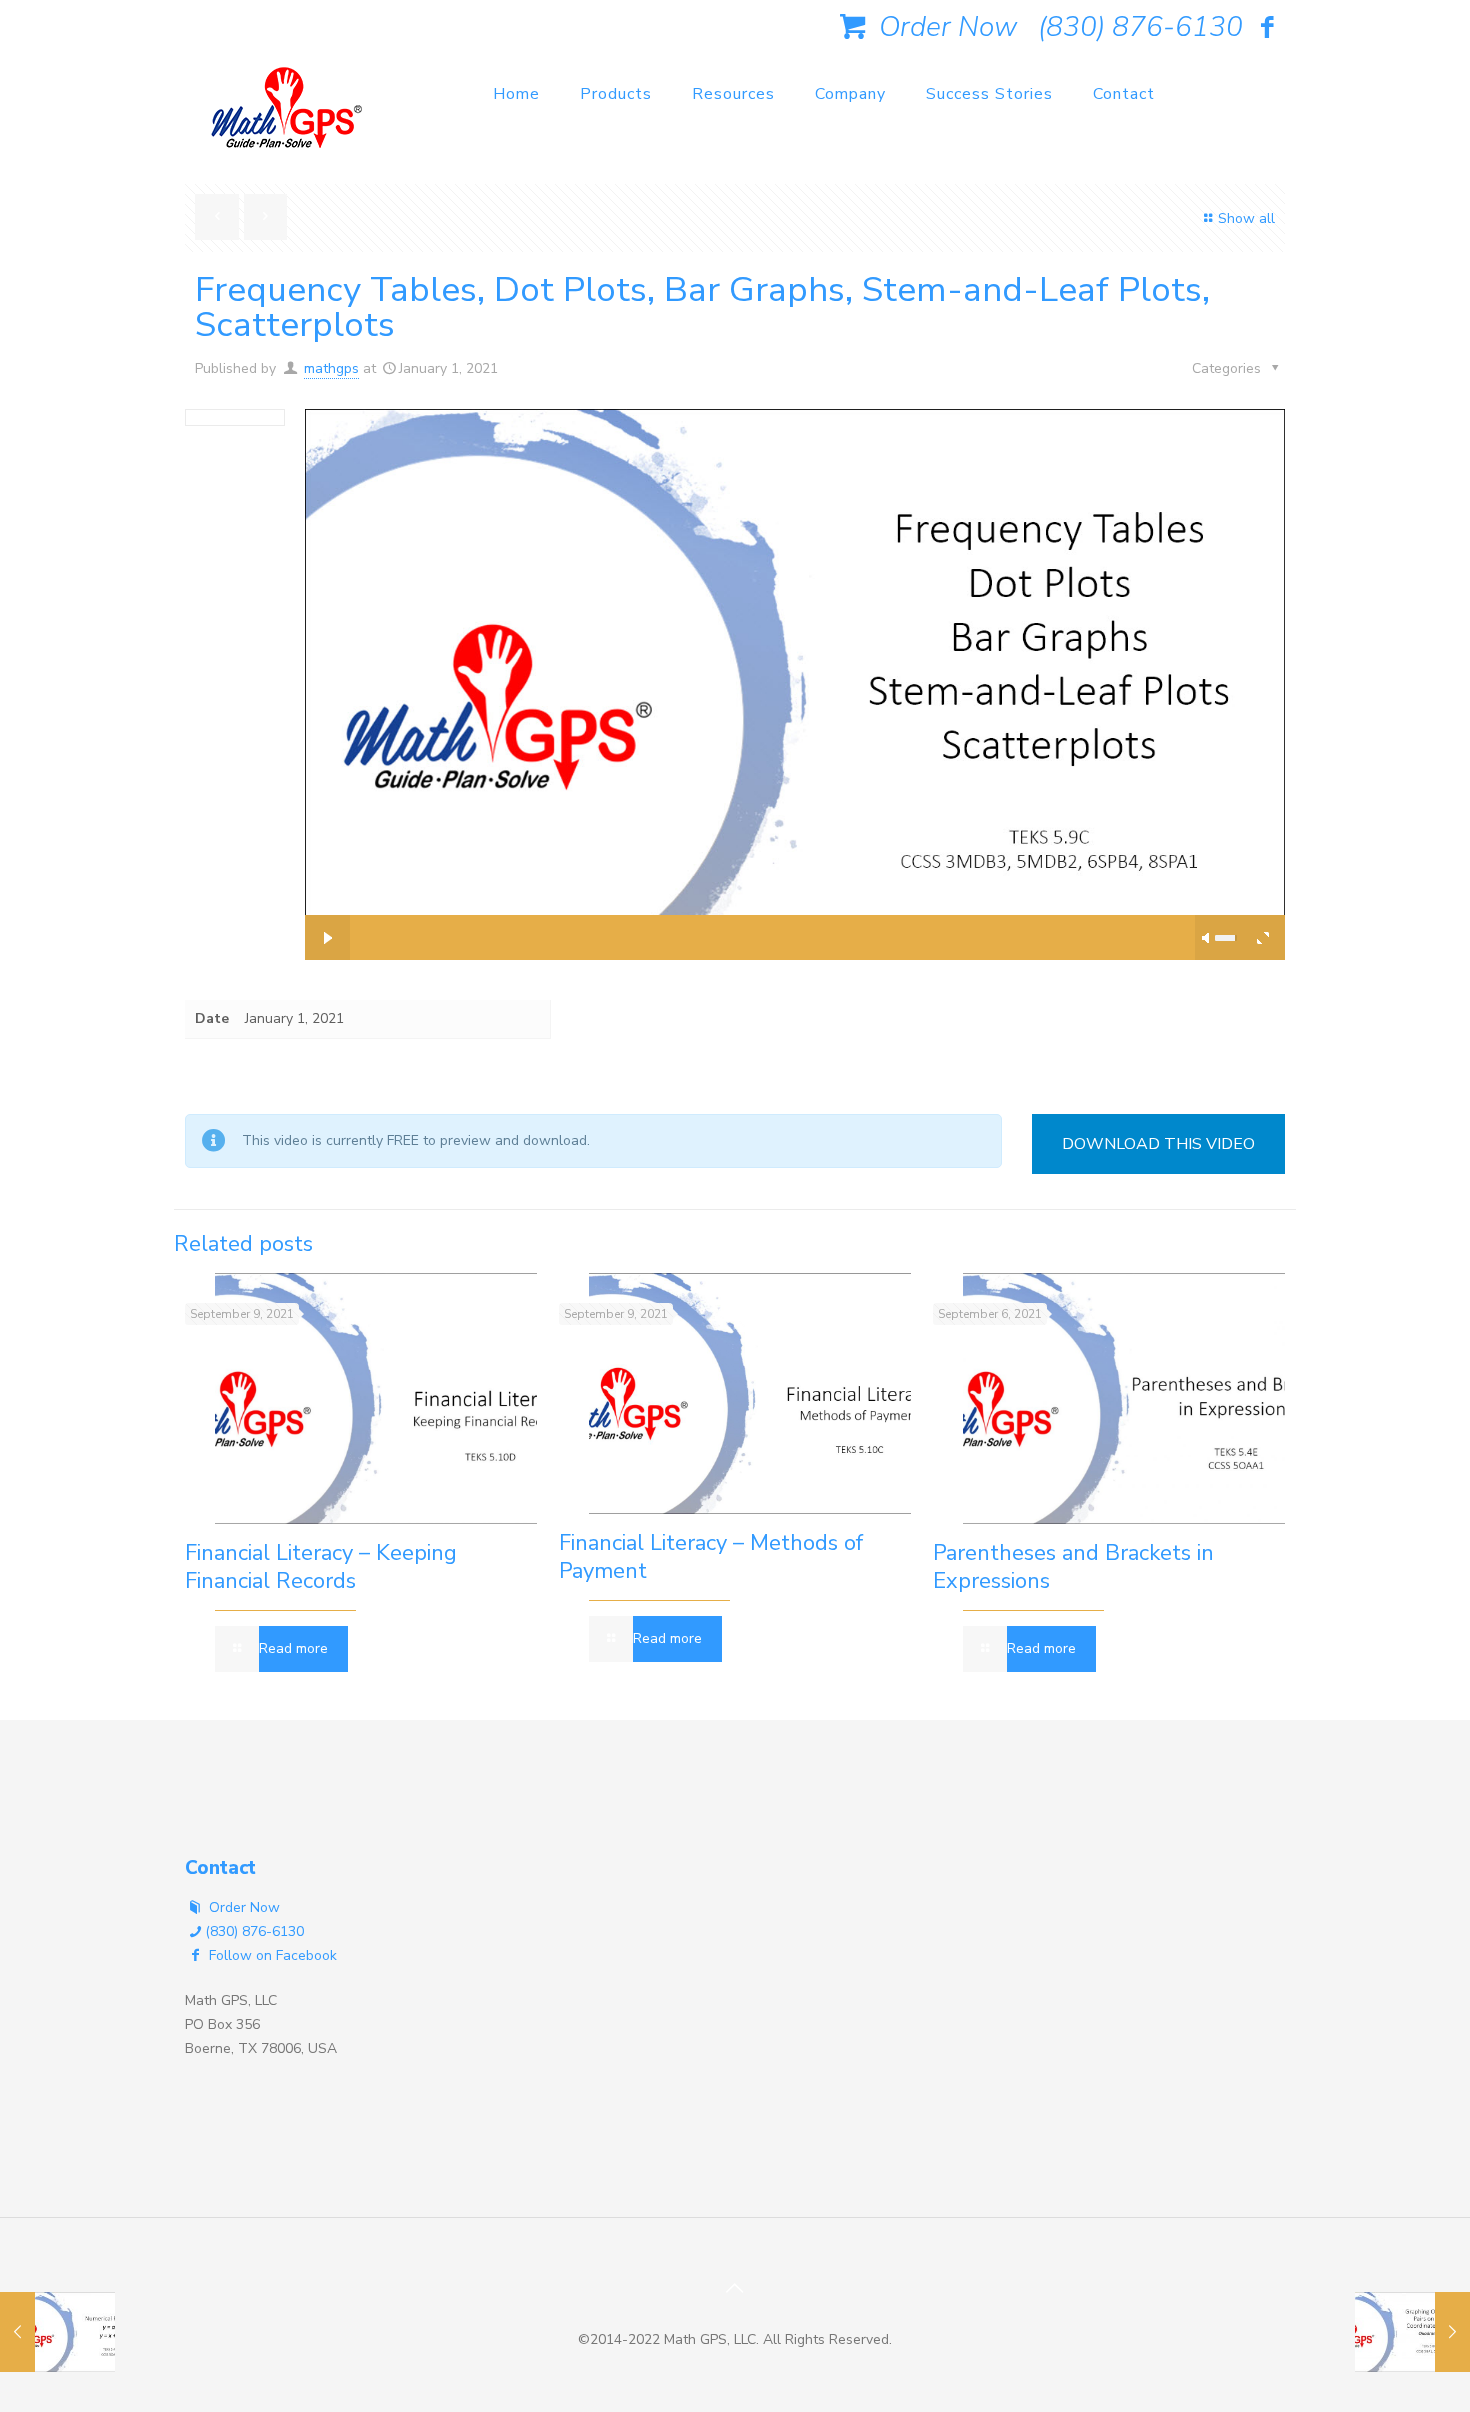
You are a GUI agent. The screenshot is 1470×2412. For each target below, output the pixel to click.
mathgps (331, 368)
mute (1207, 938)
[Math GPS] (286, 114)
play (795, 654)
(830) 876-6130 (1140, 27)
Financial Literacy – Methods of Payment (711, 1557)
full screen (1262, 937)
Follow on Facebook (271, 1955)
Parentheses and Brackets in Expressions (1073, 1567)
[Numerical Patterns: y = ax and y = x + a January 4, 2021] (57, 2332)
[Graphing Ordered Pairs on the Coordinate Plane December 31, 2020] (1412, 2332)
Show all (1246, 218)
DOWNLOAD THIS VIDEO (1158, 1144)
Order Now (944, 27)
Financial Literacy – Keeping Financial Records (321, 1567)
